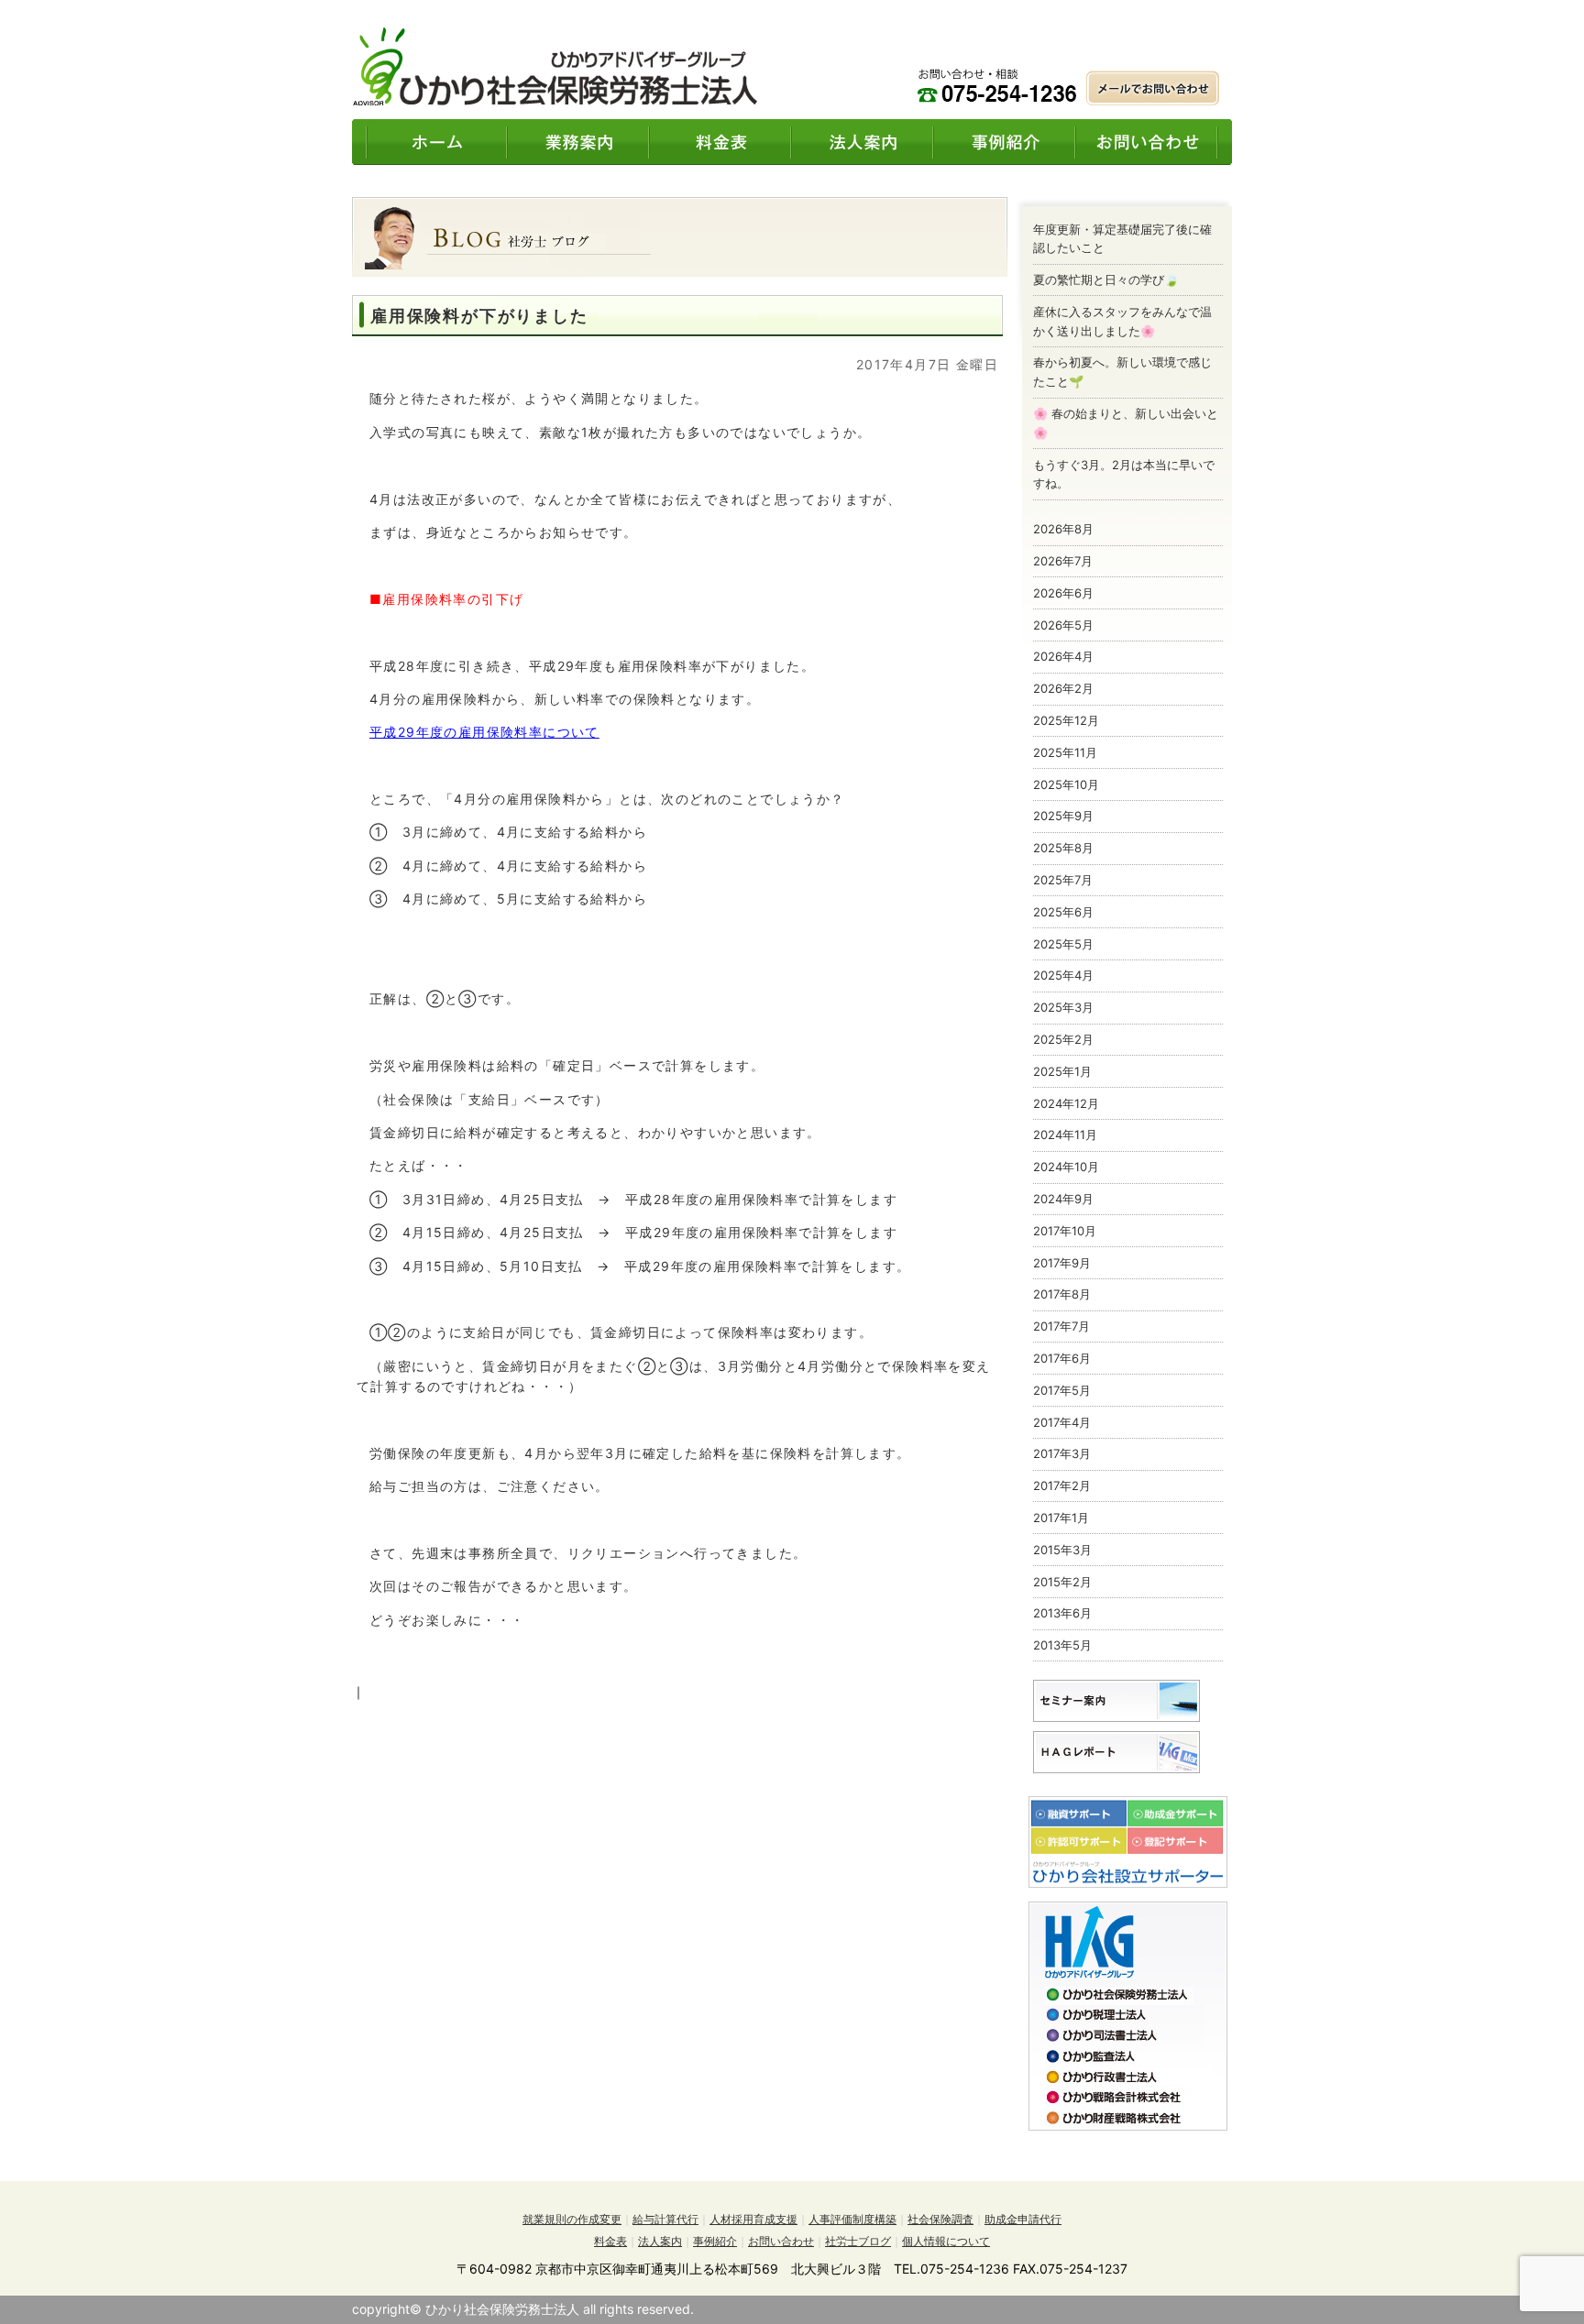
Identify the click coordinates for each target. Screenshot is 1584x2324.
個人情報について (946, 2241)
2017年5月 (1062, 1390)
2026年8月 (1063, 529)
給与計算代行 (665, 2219)
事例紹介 (715, 2241)
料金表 (610, 2241)
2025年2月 (1063, 1039)
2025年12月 (1066, 720)
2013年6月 (1062, 1613)
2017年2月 (1062, 1485)
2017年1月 (1061, 1518)
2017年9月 (1062, 1263)
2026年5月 (1063, 625)
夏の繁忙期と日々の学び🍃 (1106, 280)
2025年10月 (1066, 784)
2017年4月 (1062, 1422)
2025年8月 (1063, 848)
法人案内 (660, 2241)
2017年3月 (1062, 1453)
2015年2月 (1062, 1582)
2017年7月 (1061, 1326)
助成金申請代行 (1023, 2219)
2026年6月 (1063, 593)
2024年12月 (1066, 1103)
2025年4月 (1063, 975)
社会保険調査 (940, 2219)
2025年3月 (1063, 1007)
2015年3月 (1062, 1550)
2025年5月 (1063, 944)
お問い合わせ (781, 2241)
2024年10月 (1066, 1167)
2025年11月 (1065, 752)
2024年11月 (1065, 1135)
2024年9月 (1063, 1199)
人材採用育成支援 (753, 2219)
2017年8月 (1062, 1294)
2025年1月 (1062, 1071)
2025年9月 (1063, 816)
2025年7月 (1063, 880)
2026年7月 (1063, 561)
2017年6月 (1062, 1358)
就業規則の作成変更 (572, 2219)
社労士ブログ (858, 2241)
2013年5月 (1062, 1645)
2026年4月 (1063, 656)
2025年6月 (1063, 912)
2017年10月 (1065, 1231)
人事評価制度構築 (852, 2219)
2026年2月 (1063, 688)
